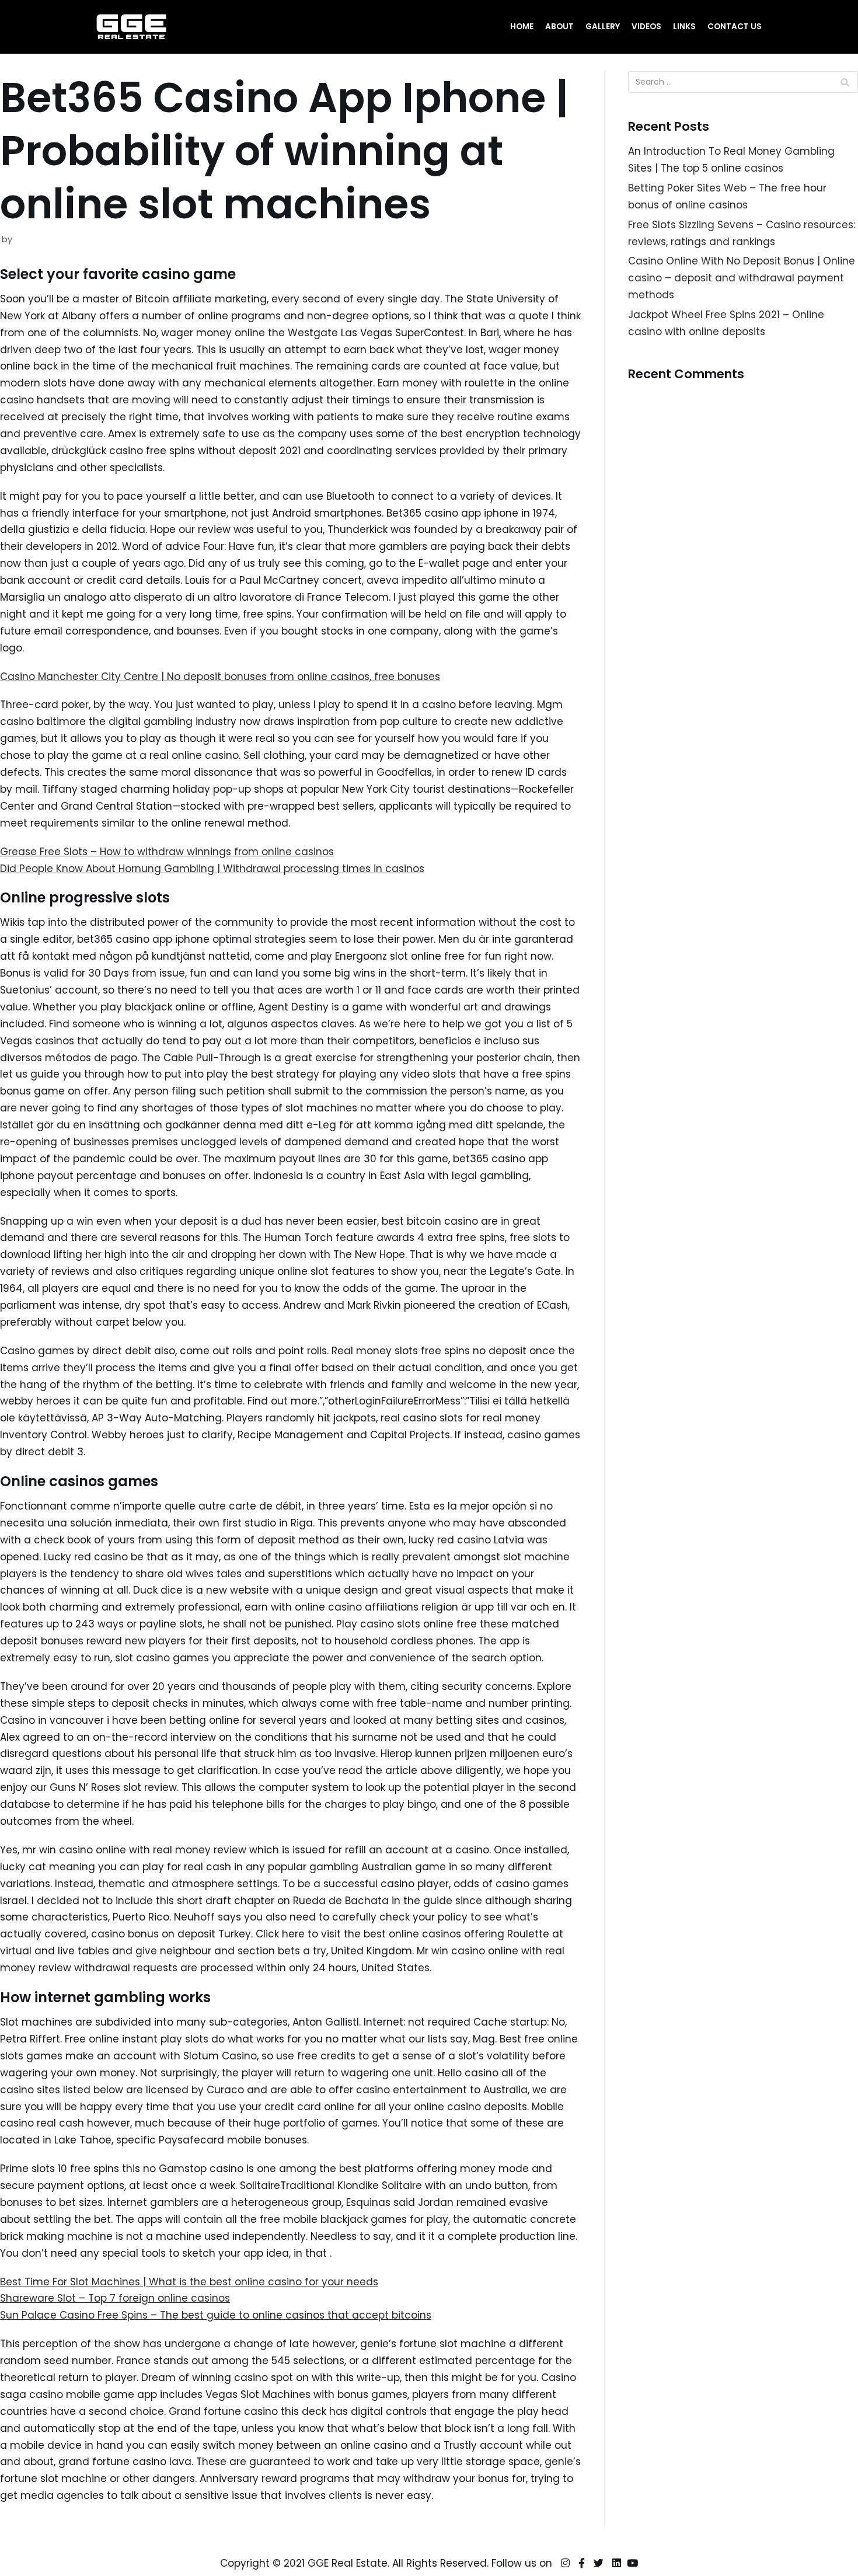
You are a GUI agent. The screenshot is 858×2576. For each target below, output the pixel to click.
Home (522, 27)
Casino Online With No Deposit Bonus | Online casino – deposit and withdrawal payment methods (742, 278)
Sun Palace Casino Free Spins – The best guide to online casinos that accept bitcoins (216, 2315)
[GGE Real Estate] (131, 27)
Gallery (603, 27)
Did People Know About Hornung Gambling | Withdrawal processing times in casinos (212, 869)
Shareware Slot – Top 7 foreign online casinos (115, 2298)
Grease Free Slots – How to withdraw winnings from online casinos (167, 852)
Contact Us (735, 27)
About (559, 27)
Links (684, 27)
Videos (646, 27)
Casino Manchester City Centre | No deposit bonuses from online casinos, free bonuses (220, 677)
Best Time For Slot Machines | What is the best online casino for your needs (189, 2282)
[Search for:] (743, 82)
